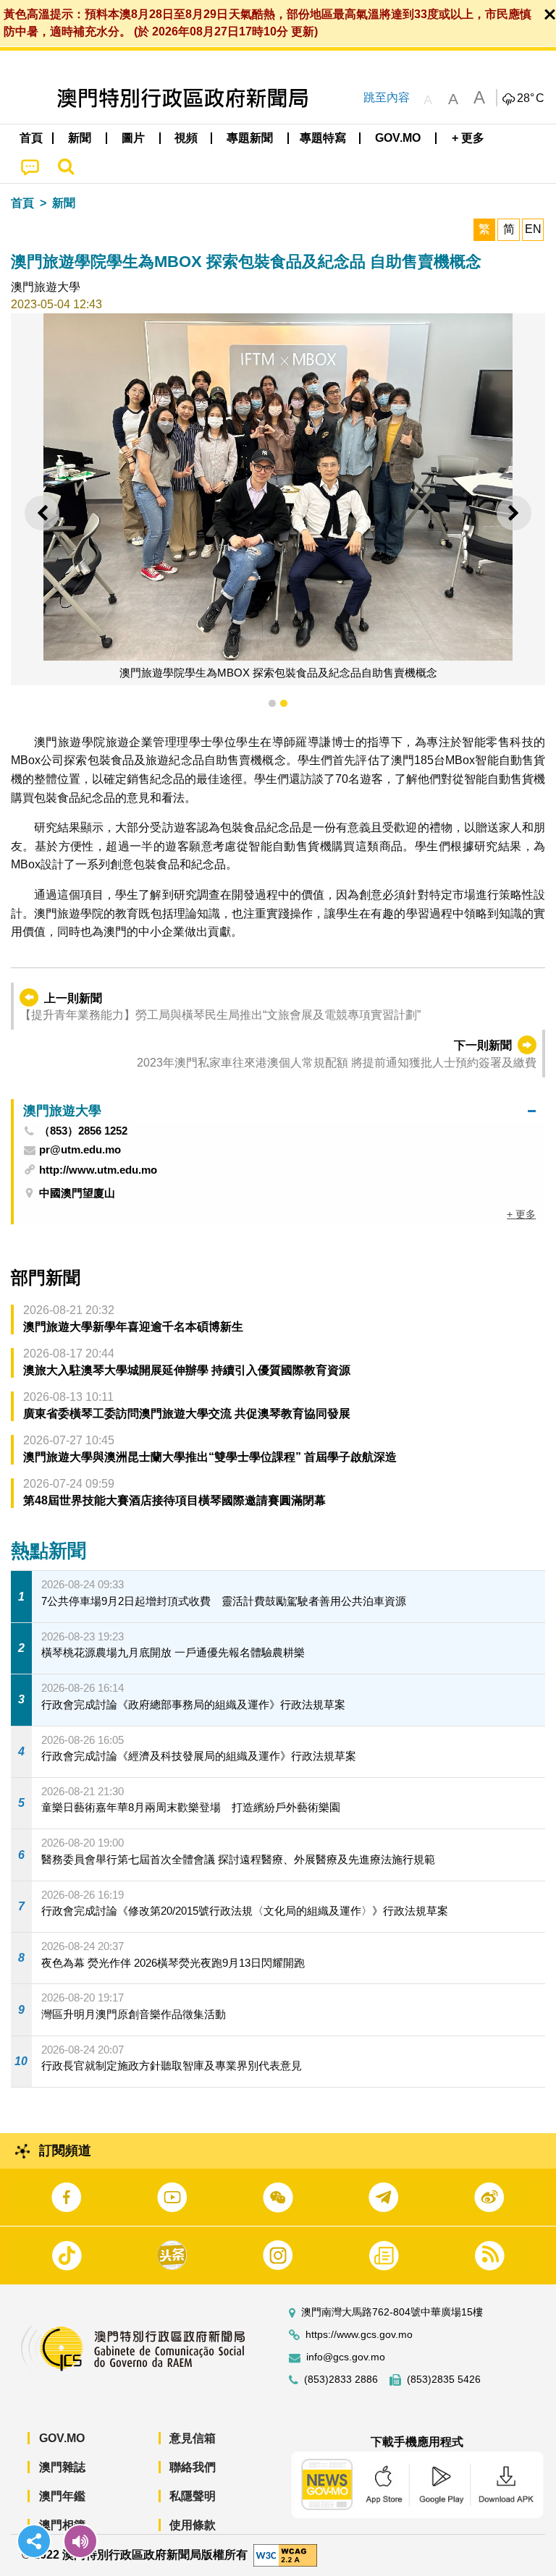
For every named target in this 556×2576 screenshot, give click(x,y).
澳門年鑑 (62, 2496)
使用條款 (193, 2525)
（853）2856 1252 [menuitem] (83, 1131)
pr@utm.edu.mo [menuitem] (80, 1150)
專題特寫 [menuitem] (323, 138)
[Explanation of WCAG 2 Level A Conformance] (285, 2555)
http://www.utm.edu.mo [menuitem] (98, 1170)
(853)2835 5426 (444, 2380)
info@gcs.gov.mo (346, 2357)
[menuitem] (80, 138)
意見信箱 (193, 2438)
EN (533, 229)
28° (531, 98)
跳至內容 (387, 97)
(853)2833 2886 (341, 2380)
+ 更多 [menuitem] (521, 1214)
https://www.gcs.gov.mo (359, 2335)
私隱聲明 (193, 2496)
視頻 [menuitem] (186, 138)
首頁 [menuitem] (31, 138)
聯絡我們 (193, 2467)
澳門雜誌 (62, 2467)
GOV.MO (62, 2438)
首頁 (22, 203)
